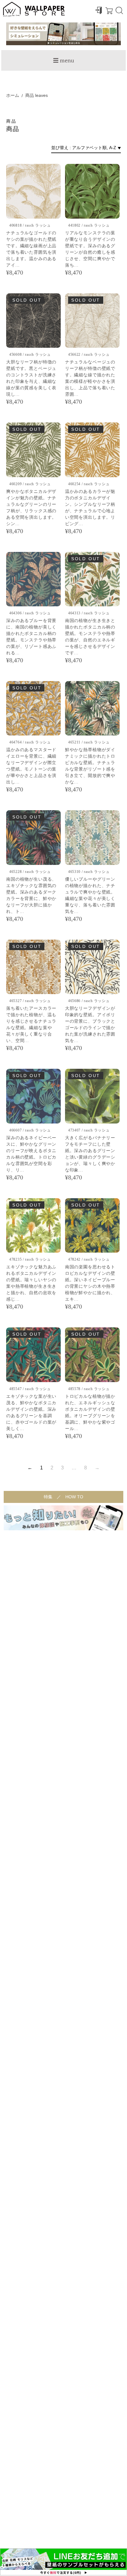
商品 (30, 95)
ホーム (13, 95)
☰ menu (63, 60)
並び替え (60, 148)
